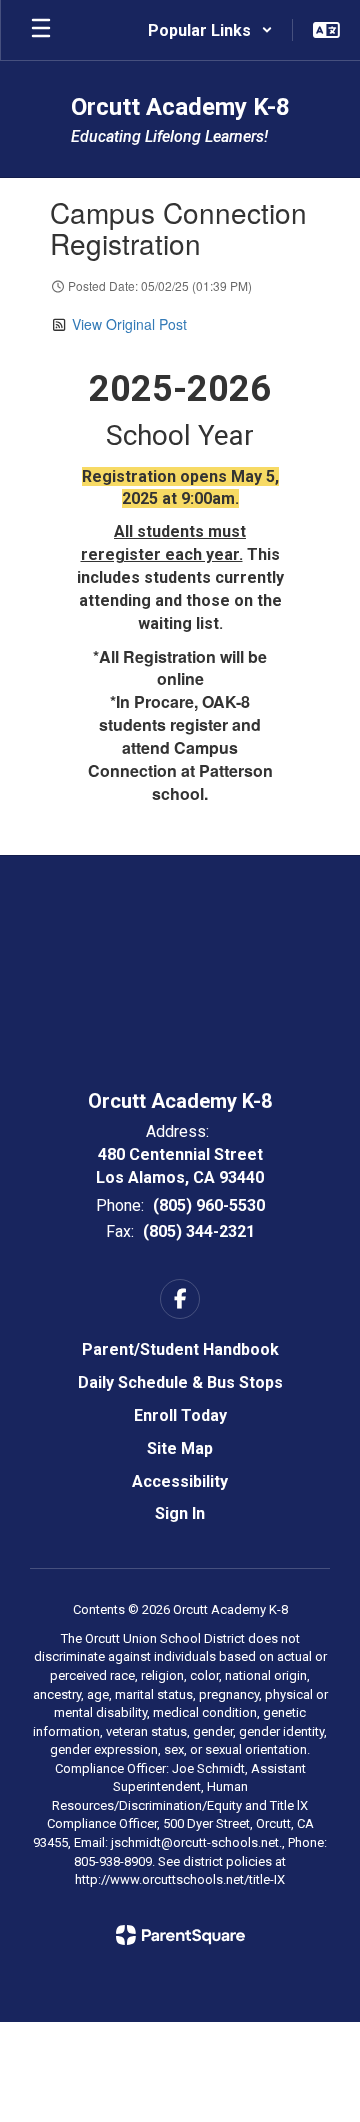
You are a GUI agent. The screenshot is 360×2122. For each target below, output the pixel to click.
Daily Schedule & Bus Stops (180, 1382)
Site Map (180, 1448)
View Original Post (129, 324)
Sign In (180, 1513)
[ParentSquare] (180, 1935)
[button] (210, 30)
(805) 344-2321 (199, 1231)
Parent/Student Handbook (180, 1349)
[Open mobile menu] (41, 30)
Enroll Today (180, 1415)
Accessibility (180, 1481)
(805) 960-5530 (209, 1205)
